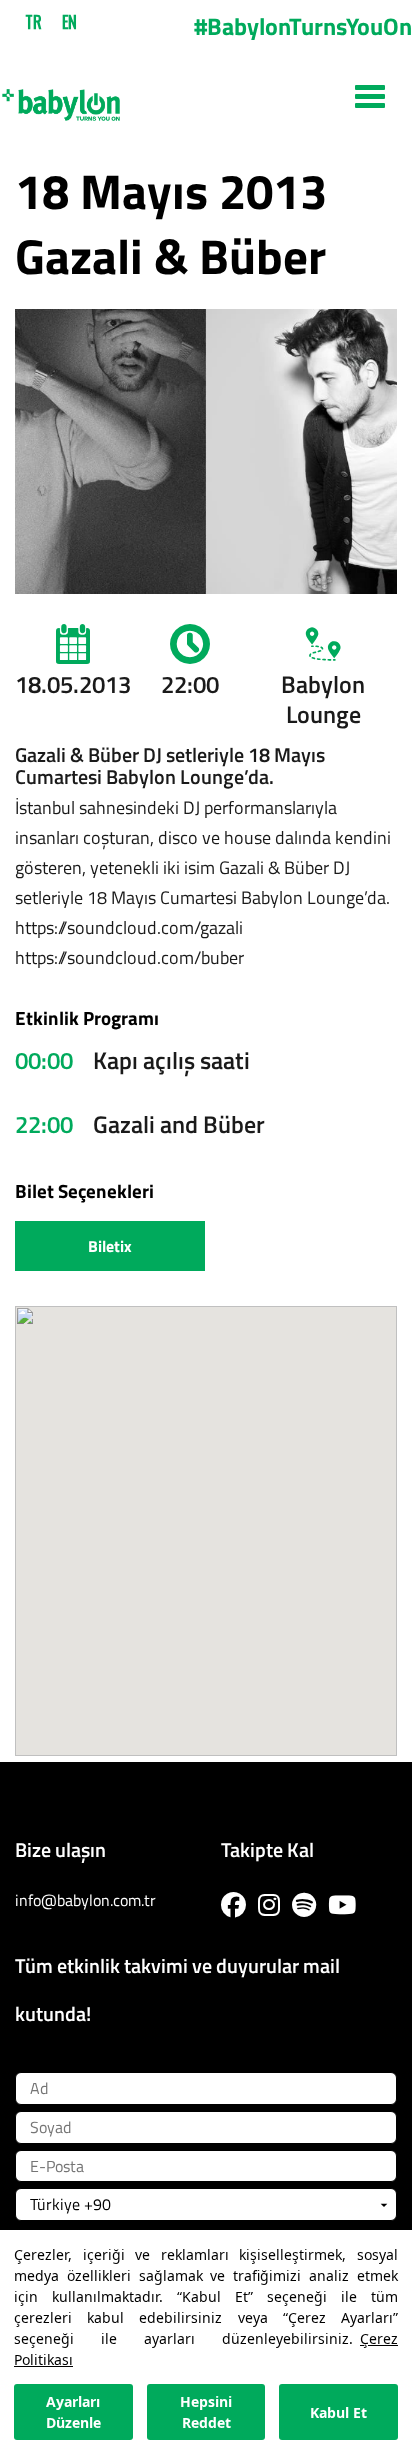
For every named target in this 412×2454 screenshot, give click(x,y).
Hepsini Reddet (206, 2412)
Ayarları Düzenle (73, 2412)
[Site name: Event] (206, 97)
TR (33, 22)
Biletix (110, 1246)
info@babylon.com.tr (85, 1900)
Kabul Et (338, 2412)
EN (69, 22)
